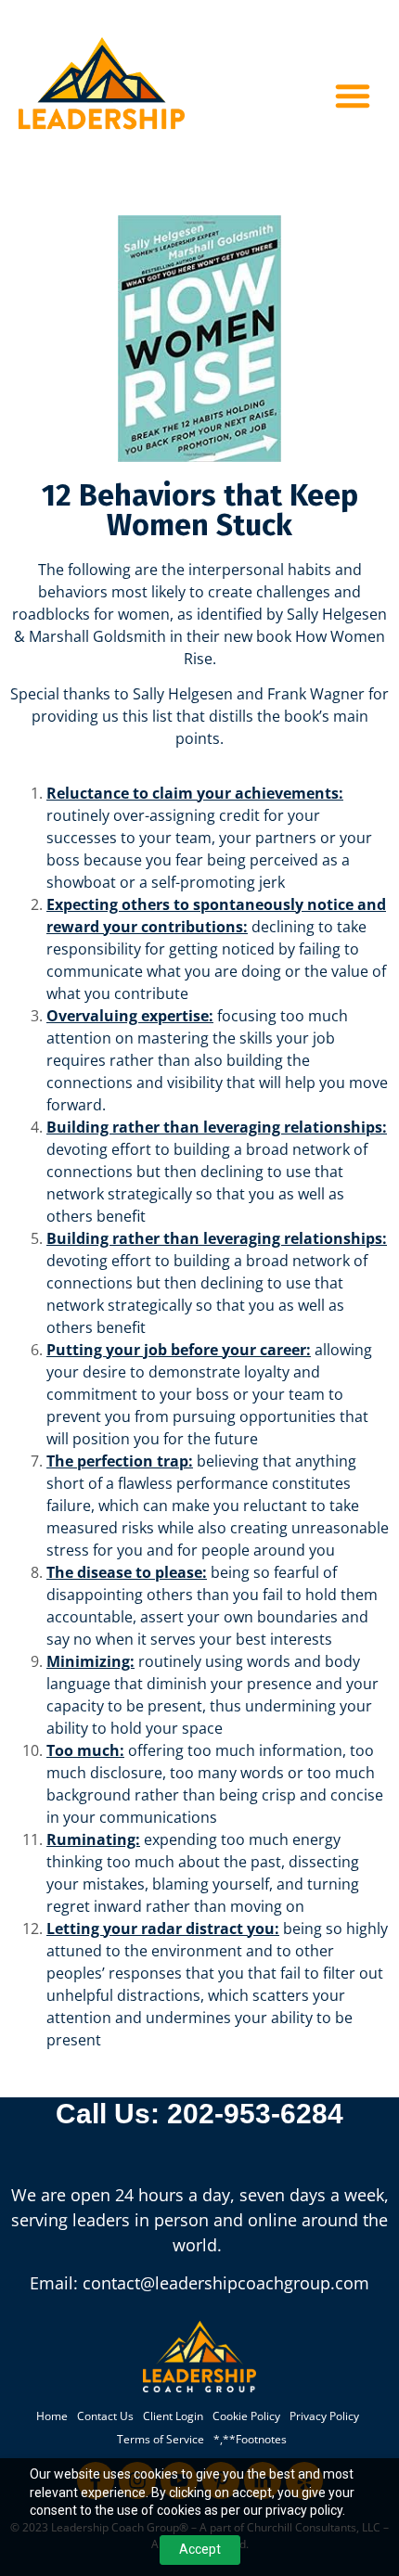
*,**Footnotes (250, 2439)
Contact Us (105, 2416)
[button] (353, 96)
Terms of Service (161, 2439)
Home (52, 2416)
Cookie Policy (246, 2416)
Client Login (173, 2416)
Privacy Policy (324, 2416)
